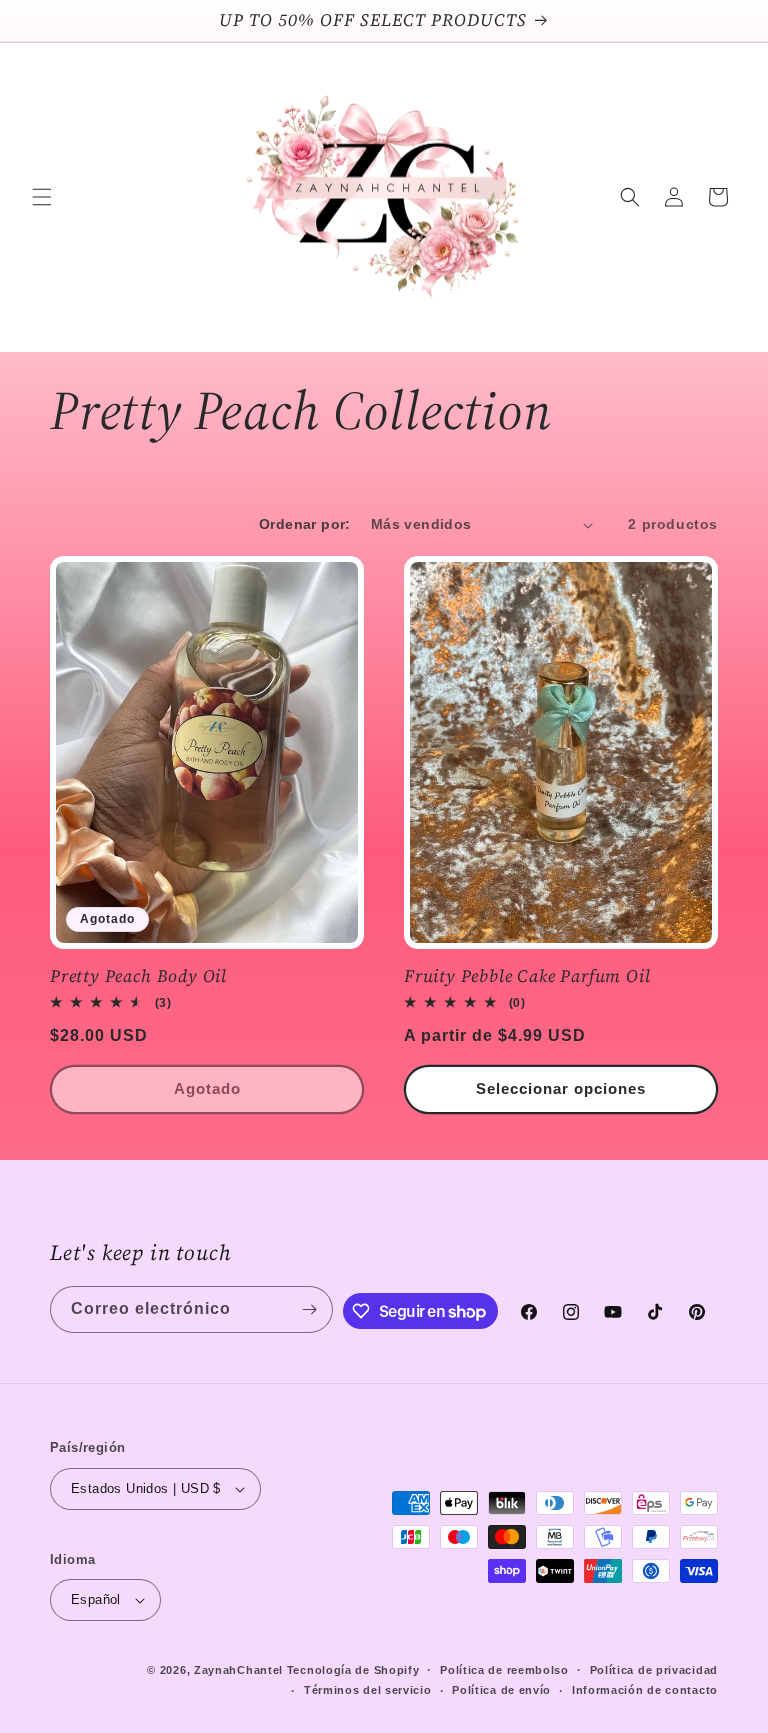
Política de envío (501, 1690)
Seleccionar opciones (561, 1088)
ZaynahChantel (238, 1670)
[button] (42, 197)
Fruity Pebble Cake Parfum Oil (527, 976)
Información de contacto (645, 1690)
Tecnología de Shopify (353, 1670)
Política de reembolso (504, 1670)
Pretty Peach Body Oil (138, 976)
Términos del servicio (368, 1690)
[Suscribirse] (310, 1309)
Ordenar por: (305, 524)
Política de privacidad (654, 1670)
